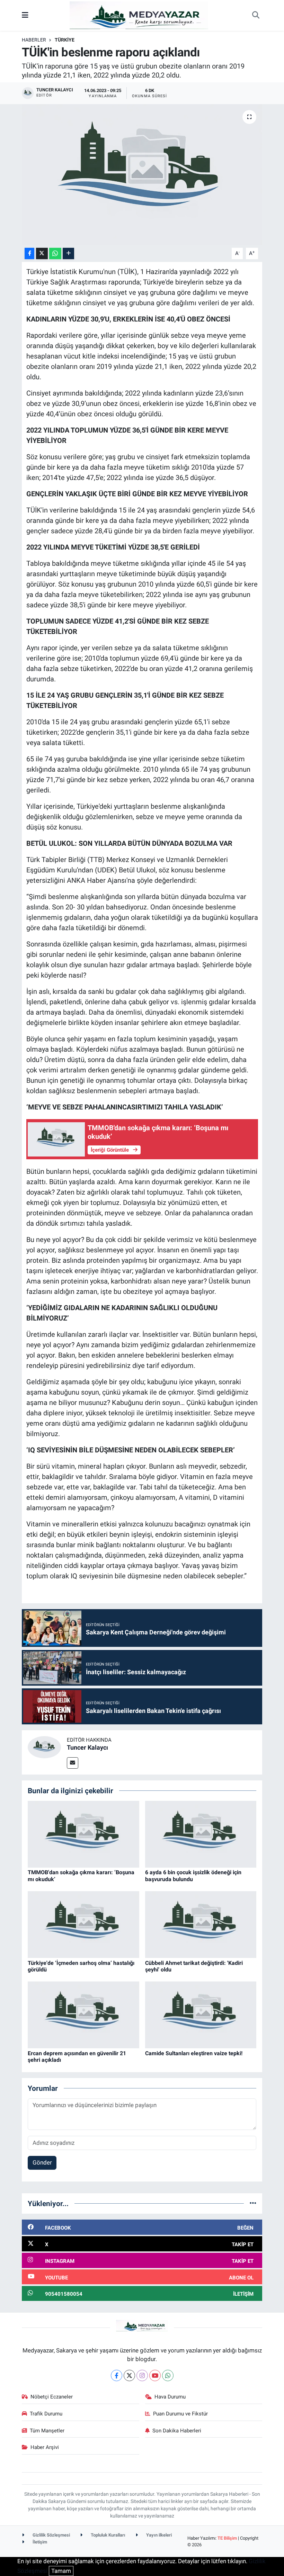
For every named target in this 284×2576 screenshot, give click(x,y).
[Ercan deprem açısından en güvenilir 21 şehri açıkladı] (83, 2014)
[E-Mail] (73, 1763)
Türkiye (65, 40)
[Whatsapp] (168, 2375)
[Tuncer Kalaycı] (44, 1747)
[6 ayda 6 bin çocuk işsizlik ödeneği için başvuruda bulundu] (201, 1834)
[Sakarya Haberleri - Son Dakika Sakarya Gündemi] (139, 15)
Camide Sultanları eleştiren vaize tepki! (194, 2053)
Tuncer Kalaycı (87, 1747)
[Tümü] (253, 2203)
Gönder (42, 2162)
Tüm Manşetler (47, 2431)
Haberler (34, 40)
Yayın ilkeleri (158, 2535)
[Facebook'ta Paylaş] (29, 253)
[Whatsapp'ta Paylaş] (55, 253)
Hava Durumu (170, 2397)
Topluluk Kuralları (108, 2535)
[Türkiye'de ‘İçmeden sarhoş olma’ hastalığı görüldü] (83, 1924)
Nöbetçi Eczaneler (52, 2397)
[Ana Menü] (25, 15)
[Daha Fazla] (68, 253)
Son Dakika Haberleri (177, 2431)
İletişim (39, 2542)
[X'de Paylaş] (42, 253)
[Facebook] (117, 2375)
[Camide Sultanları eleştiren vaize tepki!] (201, 2014)
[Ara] (256, 16)
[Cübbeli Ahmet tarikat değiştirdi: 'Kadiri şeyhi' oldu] (201, 1924)
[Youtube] (155, 2375)
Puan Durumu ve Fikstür (180, 2414)
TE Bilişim (227, 2538)
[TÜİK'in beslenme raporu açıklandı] (142, 175)
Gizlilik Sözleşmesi (51, 2535)
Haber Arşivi (45, 2447)
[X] (129, 2375)
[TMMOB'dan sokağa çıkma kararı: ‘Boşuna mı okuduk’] (83, 1834)
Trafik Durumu (46, 2414)
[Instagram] (142, 2375)
